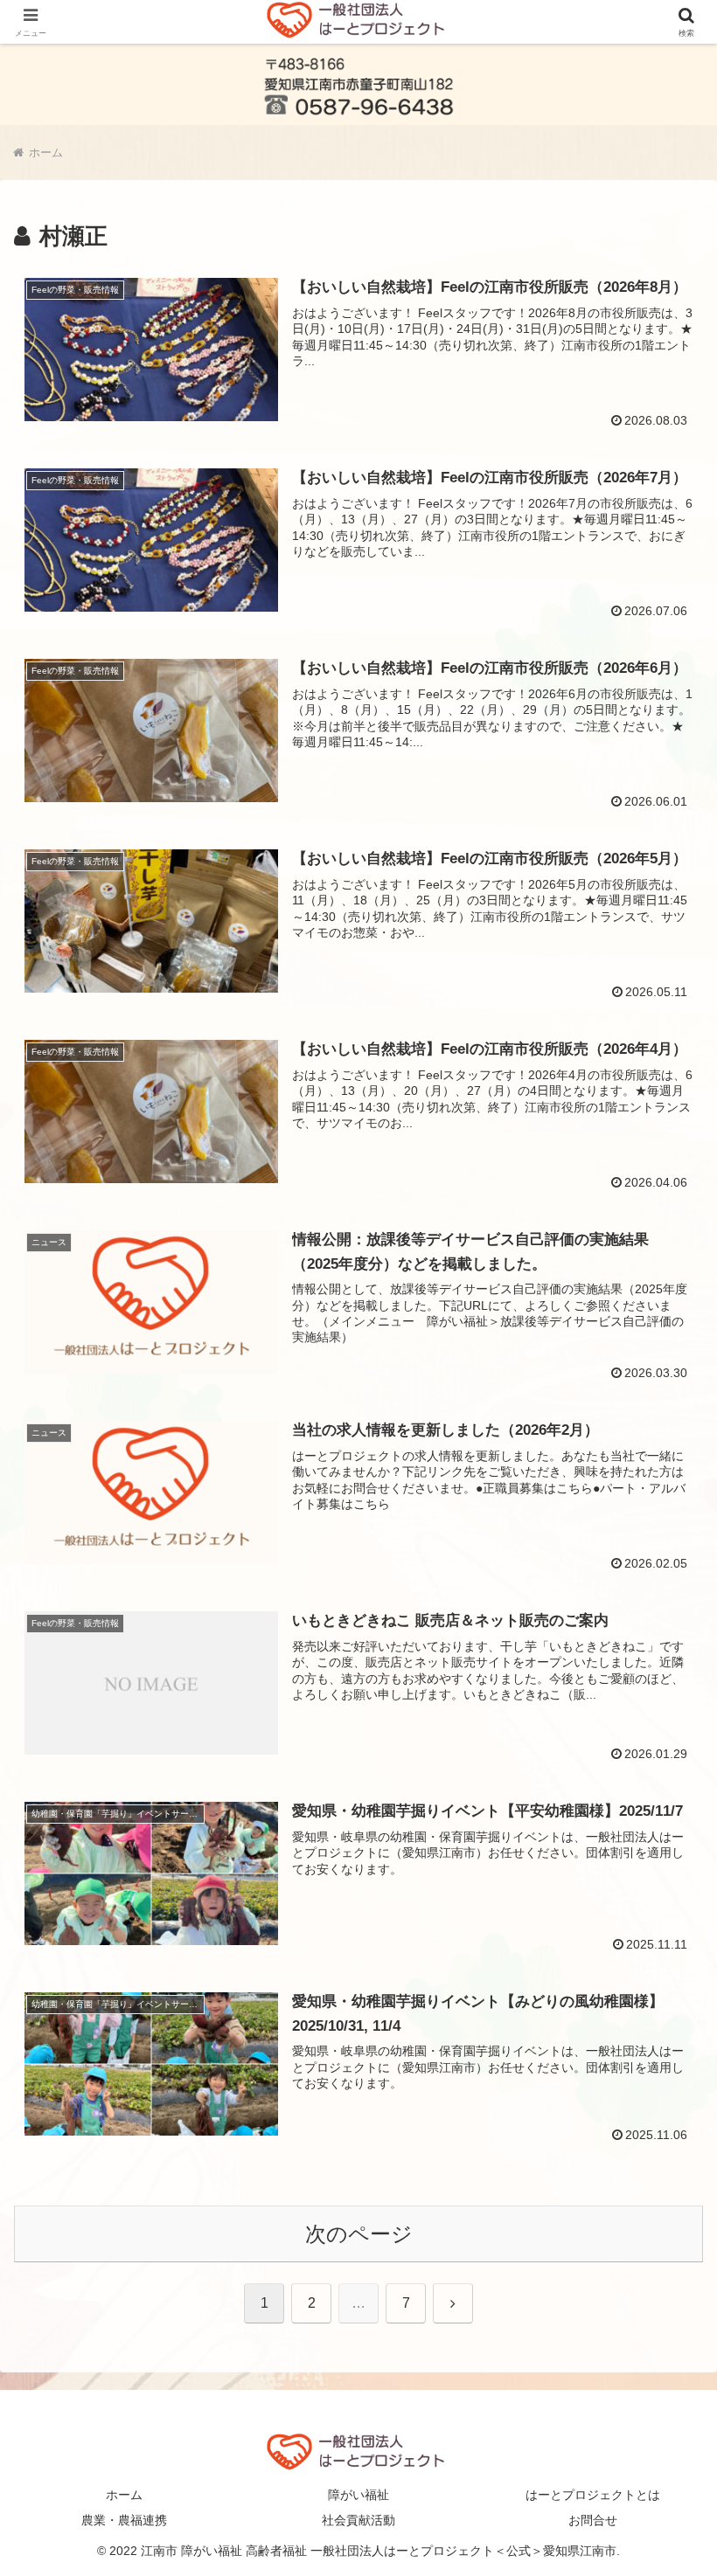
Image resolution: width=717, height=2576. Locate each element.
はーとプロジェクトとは (593, 2495)
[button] (663, 2403)
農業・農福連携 (124, 2520)
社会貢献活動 (358, 2520)
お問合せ (593, 2520)
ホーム (124, 2495)
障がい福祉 (358, 2495)
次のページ (359, 2234)
